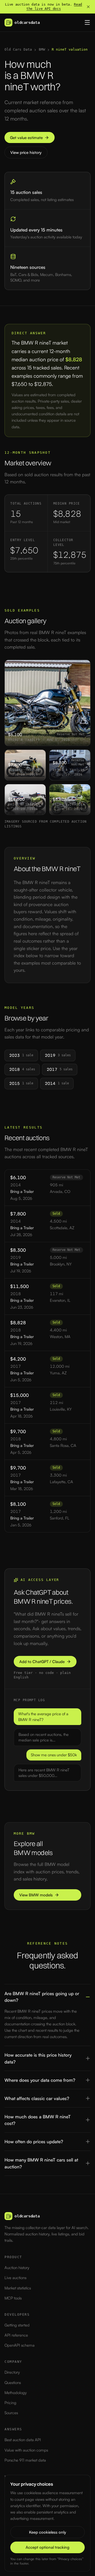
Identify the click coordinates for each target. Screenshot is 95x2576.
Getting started (17, 2325)
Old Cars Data (18, 49)
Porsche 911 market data (25, 2460)
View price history (26, 152)
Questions (13, 2383)
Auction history (17, 2268)
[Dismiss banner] (88, 7)
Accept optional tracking (47, 2547)
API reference (16, 2335)
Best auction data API (23, 2440)
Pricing (10, 2403)
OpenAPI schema (20, 2345)
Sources (11, 2413)
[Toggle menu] (87, 23)
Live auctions (15, 2278)
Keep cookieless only (47, 2532)
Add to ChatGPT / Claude (42, 1662)
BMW (42, 49)
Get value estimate (26, 138)
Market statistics (18, 2288)
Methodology (16, 2393)
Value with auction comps (26, 2450)
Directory (12, 2372)
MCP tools (13, 2298)
